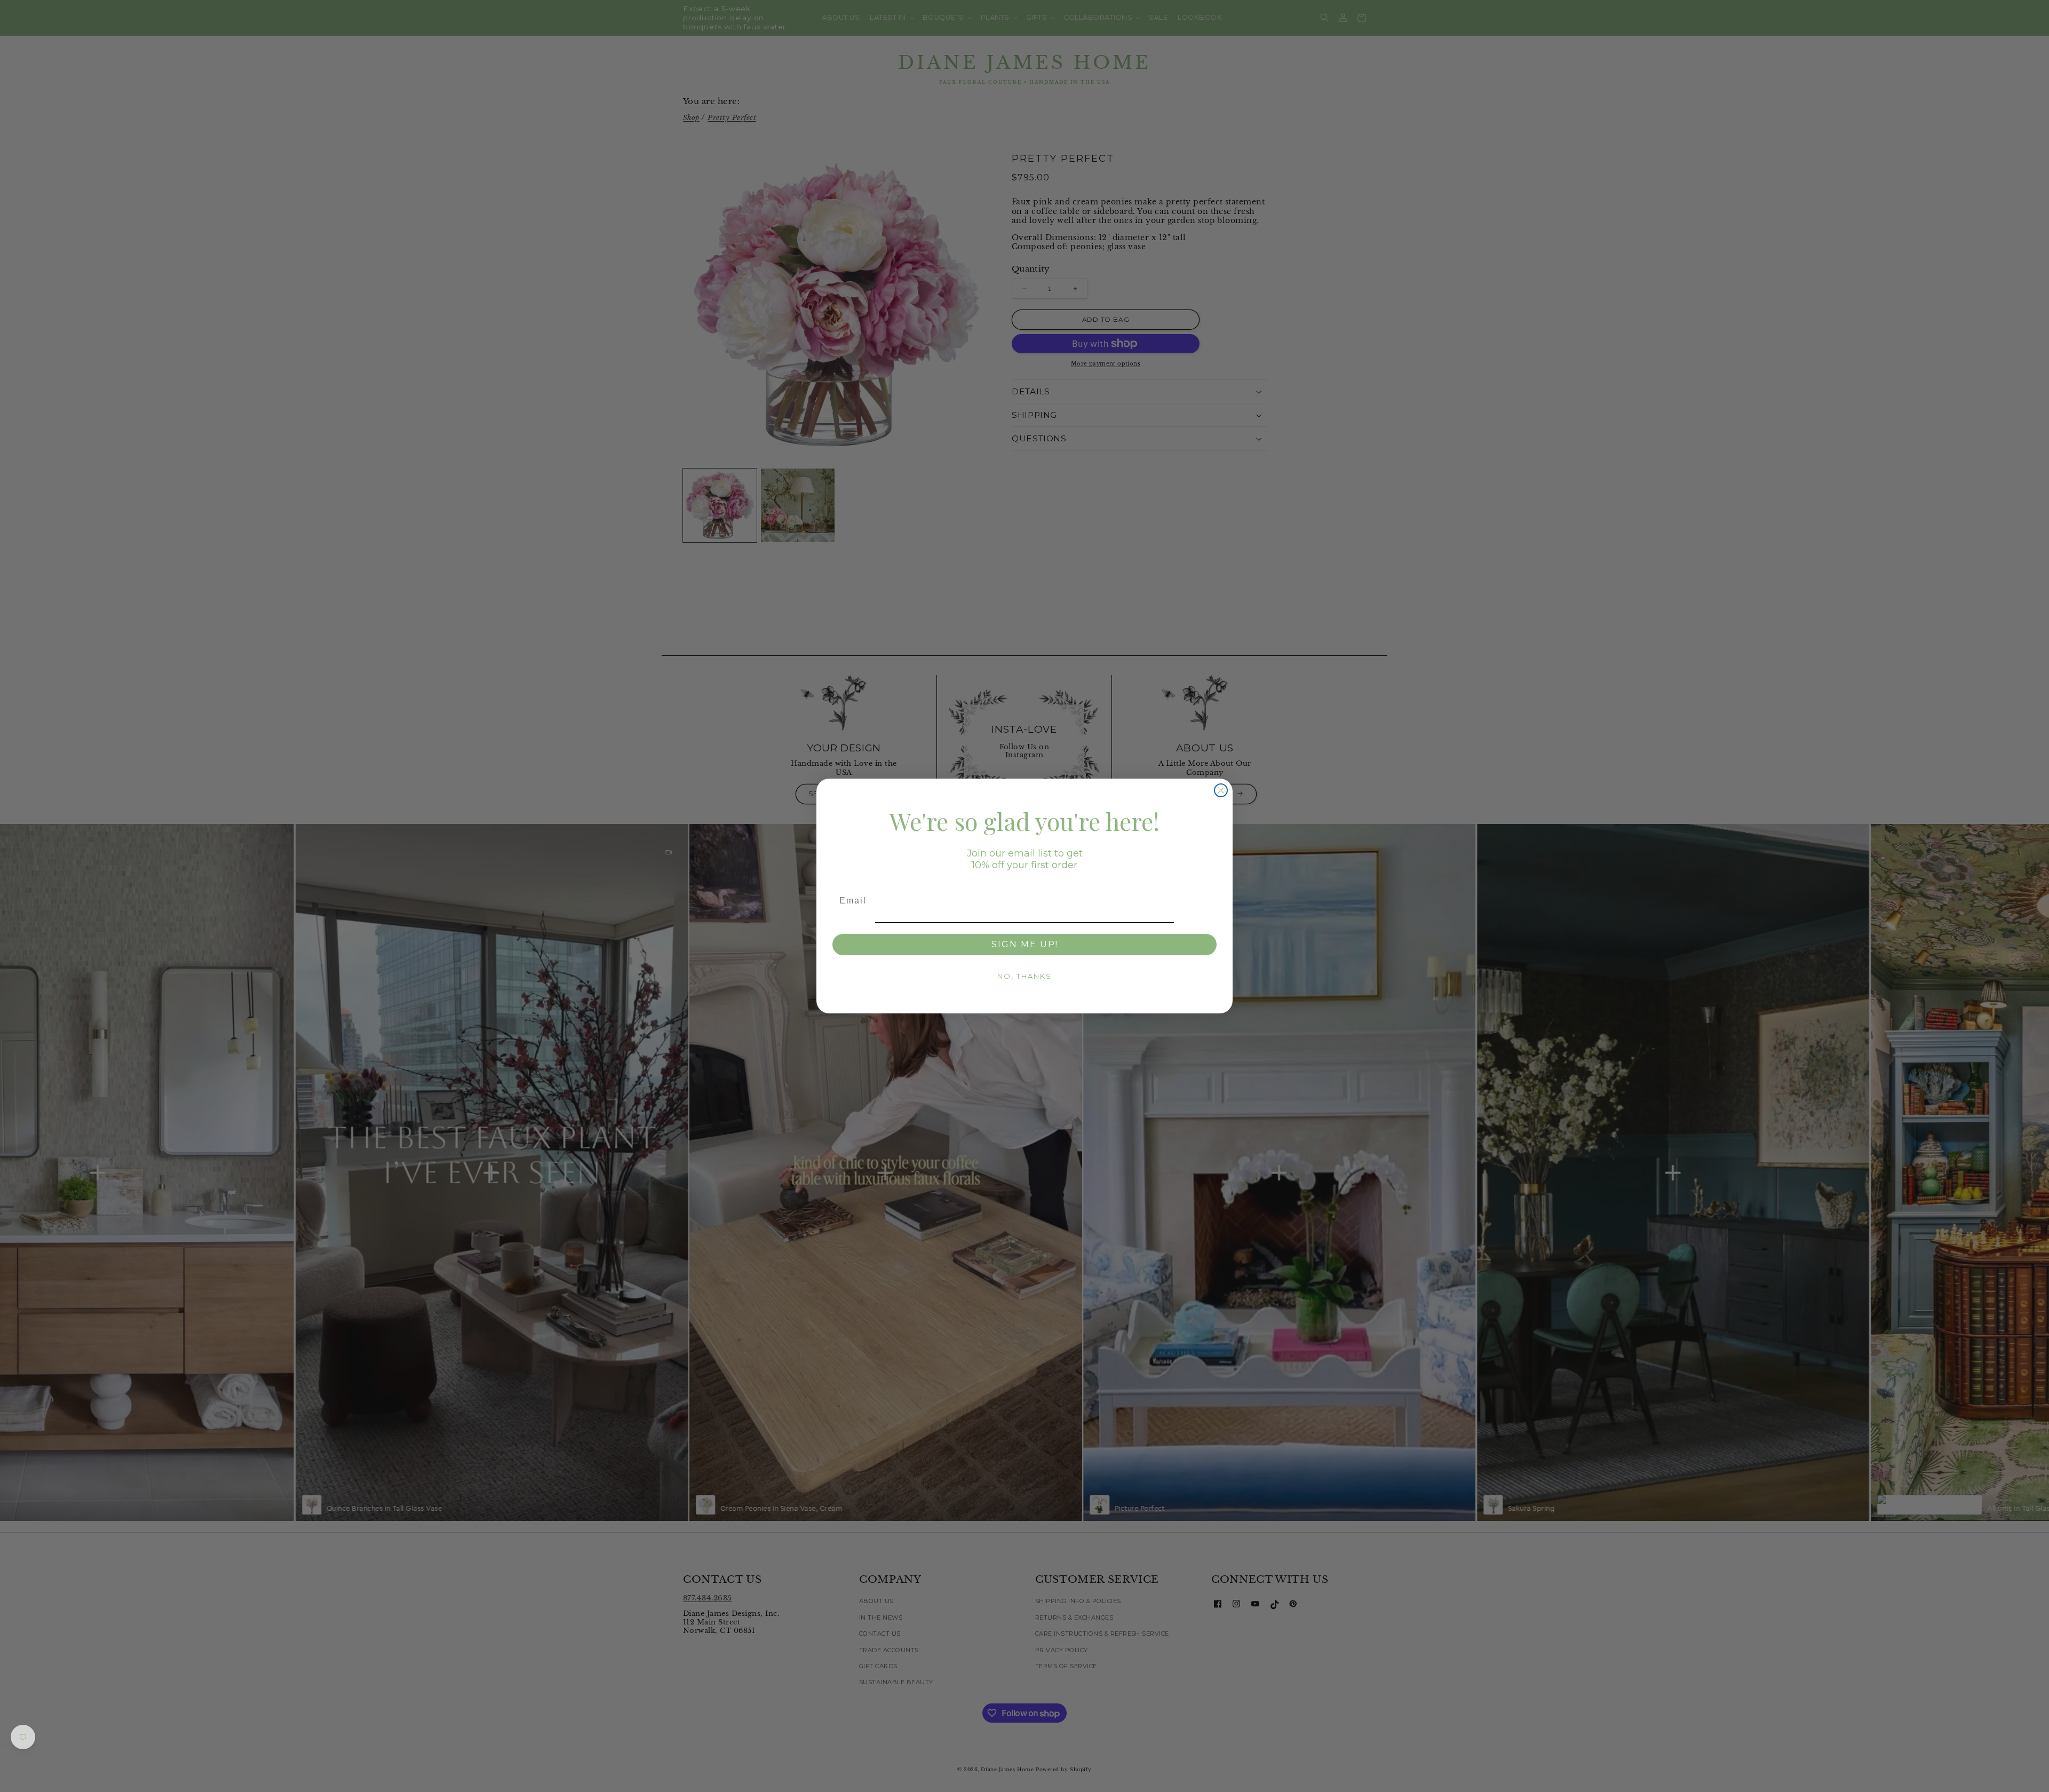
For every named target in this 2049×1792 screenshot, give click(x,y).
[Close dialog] (1221, 790)
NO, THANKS (1024, 976)
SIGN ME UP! (1025, 944)
